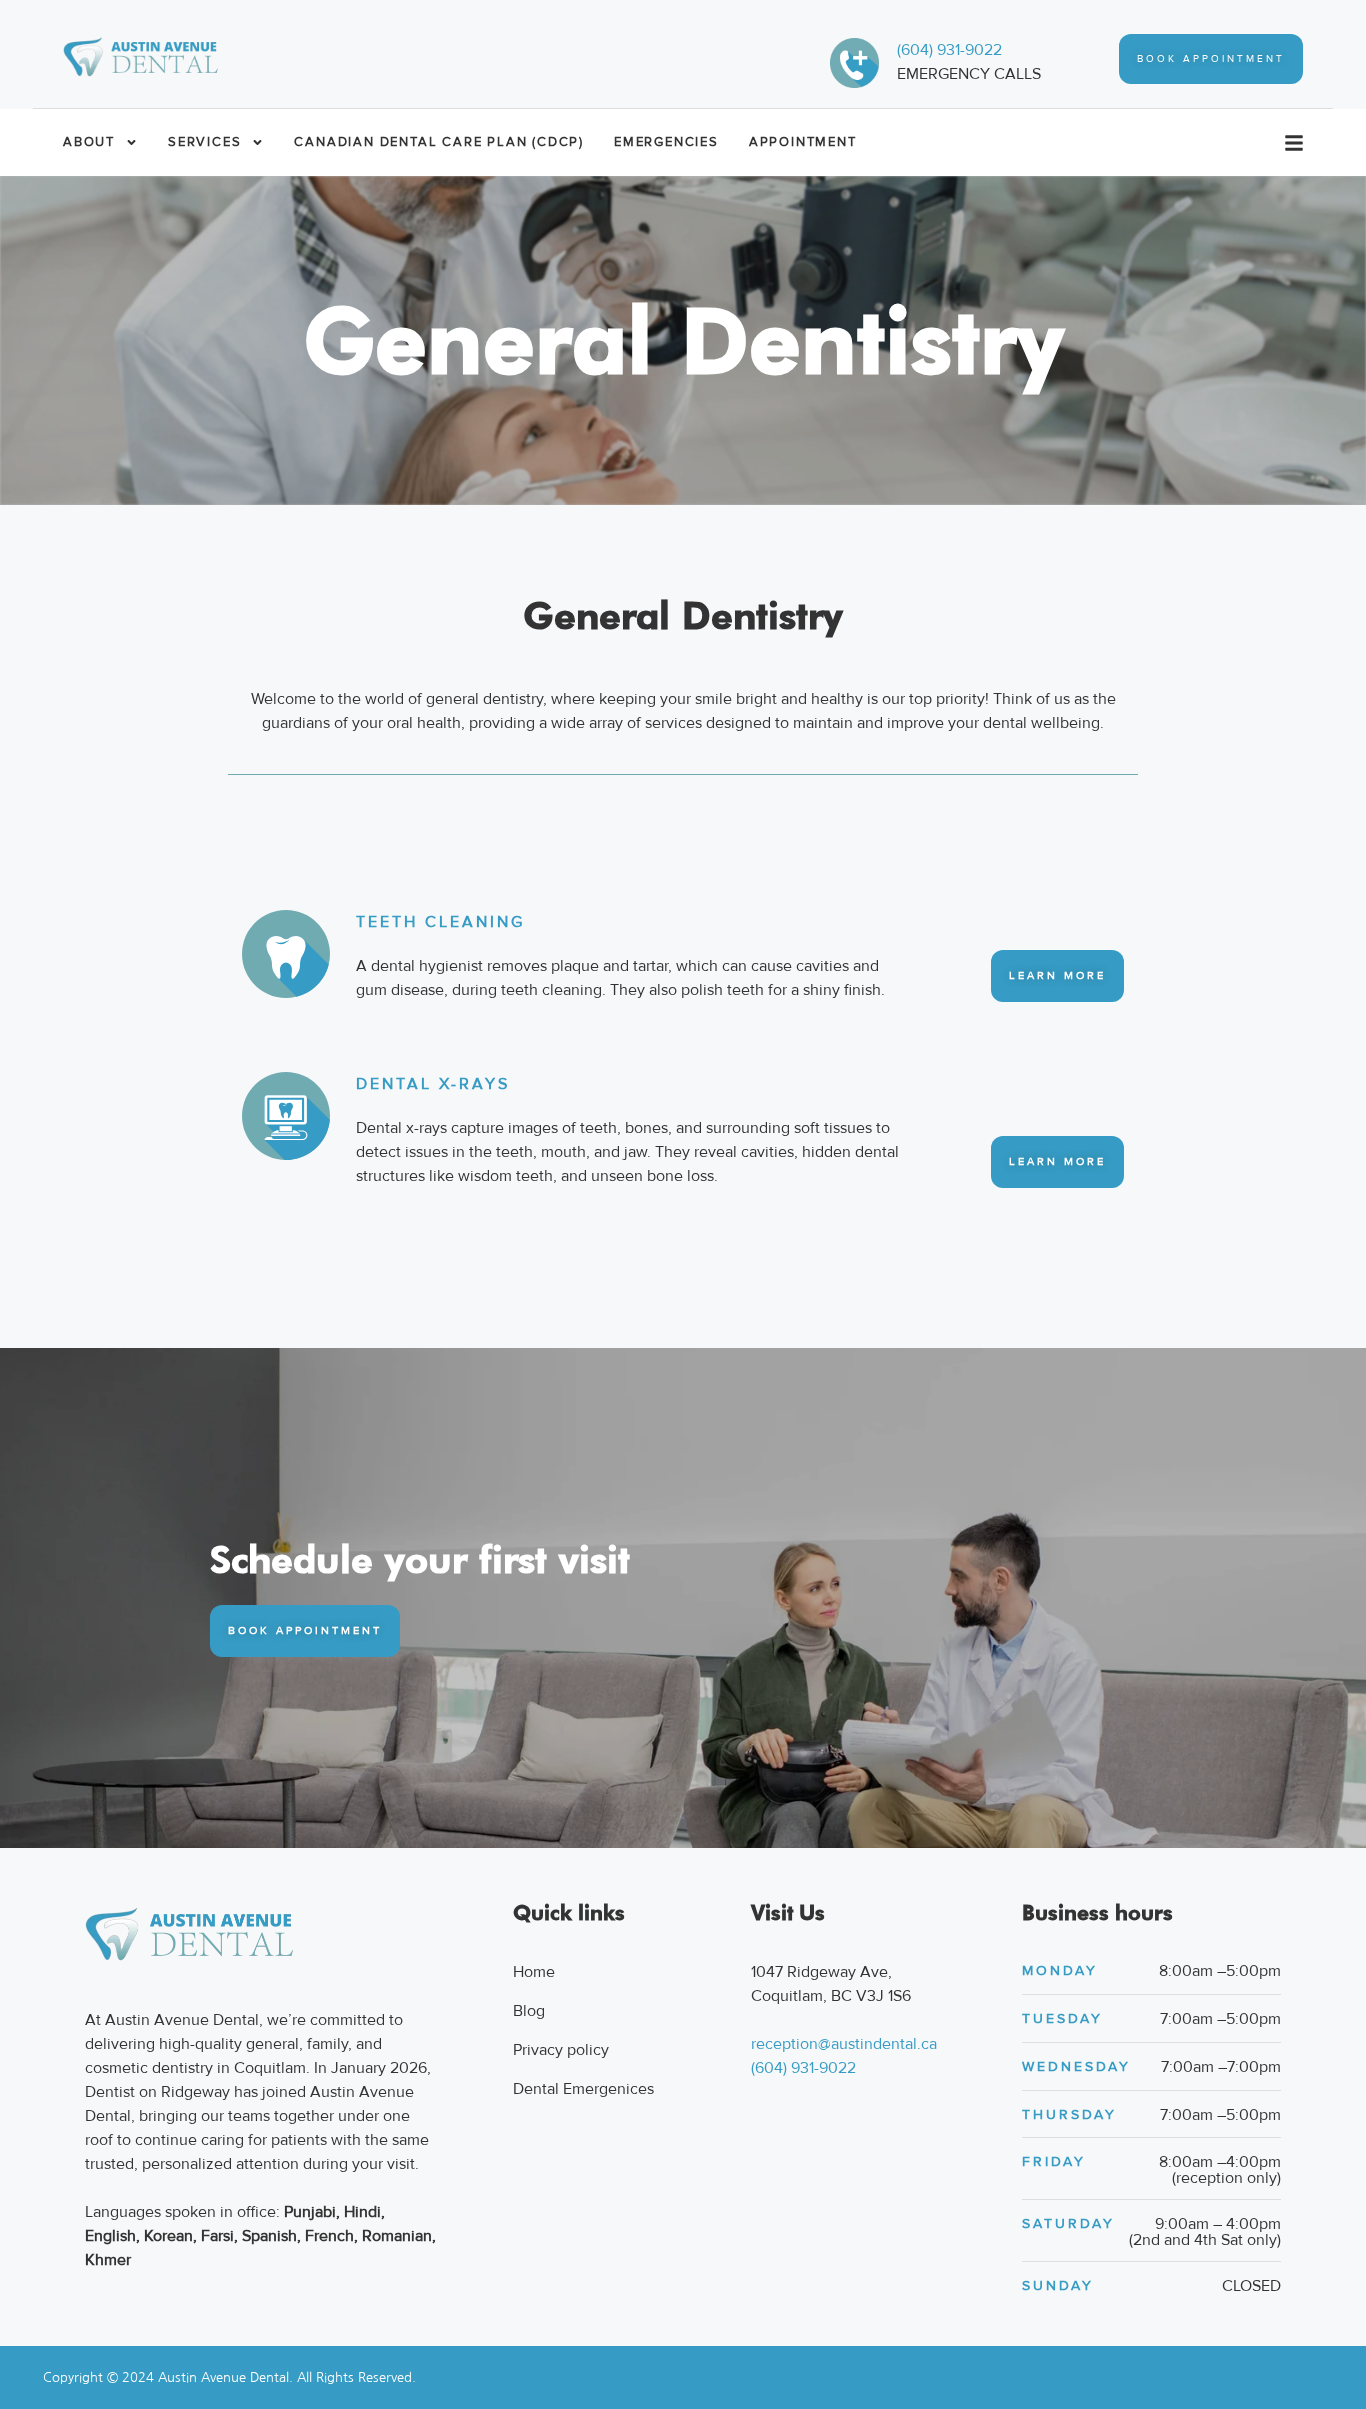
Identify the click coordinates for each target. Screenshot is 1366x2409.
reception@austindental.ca (844, 2044)
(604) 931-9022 (949, 50)
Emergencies (666, 142)
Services (204, 142)
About (89, 142)
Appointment (803, 142)
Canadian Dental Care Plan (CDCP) (439, 142)
